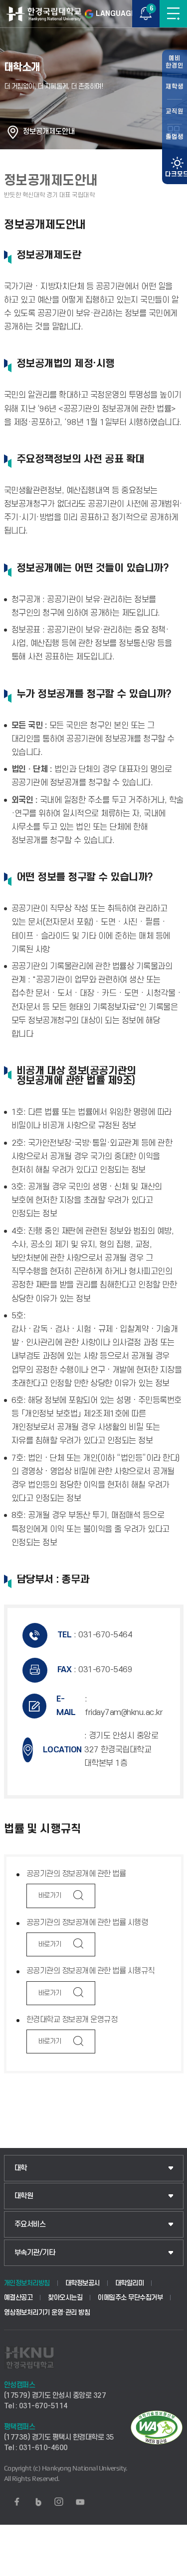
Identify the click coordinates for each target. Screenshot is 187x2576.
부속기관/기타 (35, 2253)
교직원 (175, 111)
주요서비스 (30, 2224)
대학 (21, 2168)
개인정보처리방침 (27, 2283)
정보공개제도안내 (49, 132)
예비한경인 (175, 62)
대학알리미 (130, 2283)
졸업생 (175, 137)
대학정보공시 (83, 2283)
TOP (170, 2568)
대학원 (24, 2196)
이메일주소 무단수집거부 (130, 2298)
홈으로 (13, 132)
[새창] (17, 2502)
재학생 (175, 87)
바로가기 (50, 1895)
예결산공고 (18, 2298)
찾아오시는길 (65, 2298)
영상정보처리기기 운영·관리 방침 (47, 2312)
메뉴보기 (173, 14)
